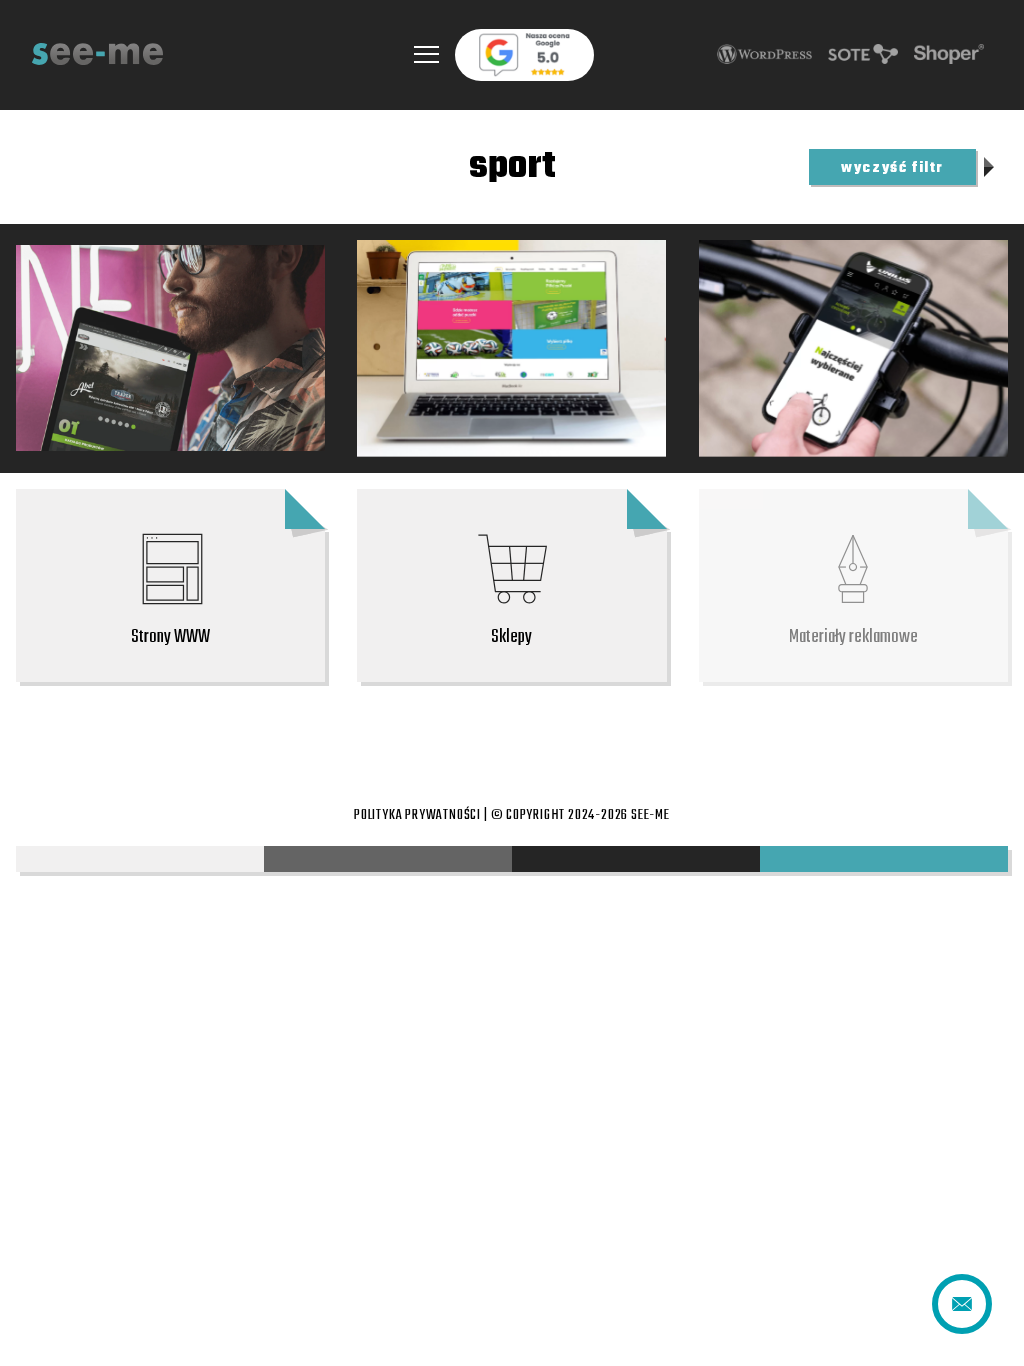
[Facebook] (377, 734)
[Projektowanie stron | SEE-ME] (97, 54)
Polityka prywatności (417, 815)
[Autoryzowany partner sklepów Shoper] (949, 54)
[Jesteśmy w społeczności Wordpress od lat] (764, 54)
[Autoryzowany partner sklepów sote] (863, 54)
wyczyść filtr (892, 168)
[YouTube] (646, 734)
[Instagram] (512, 734)
